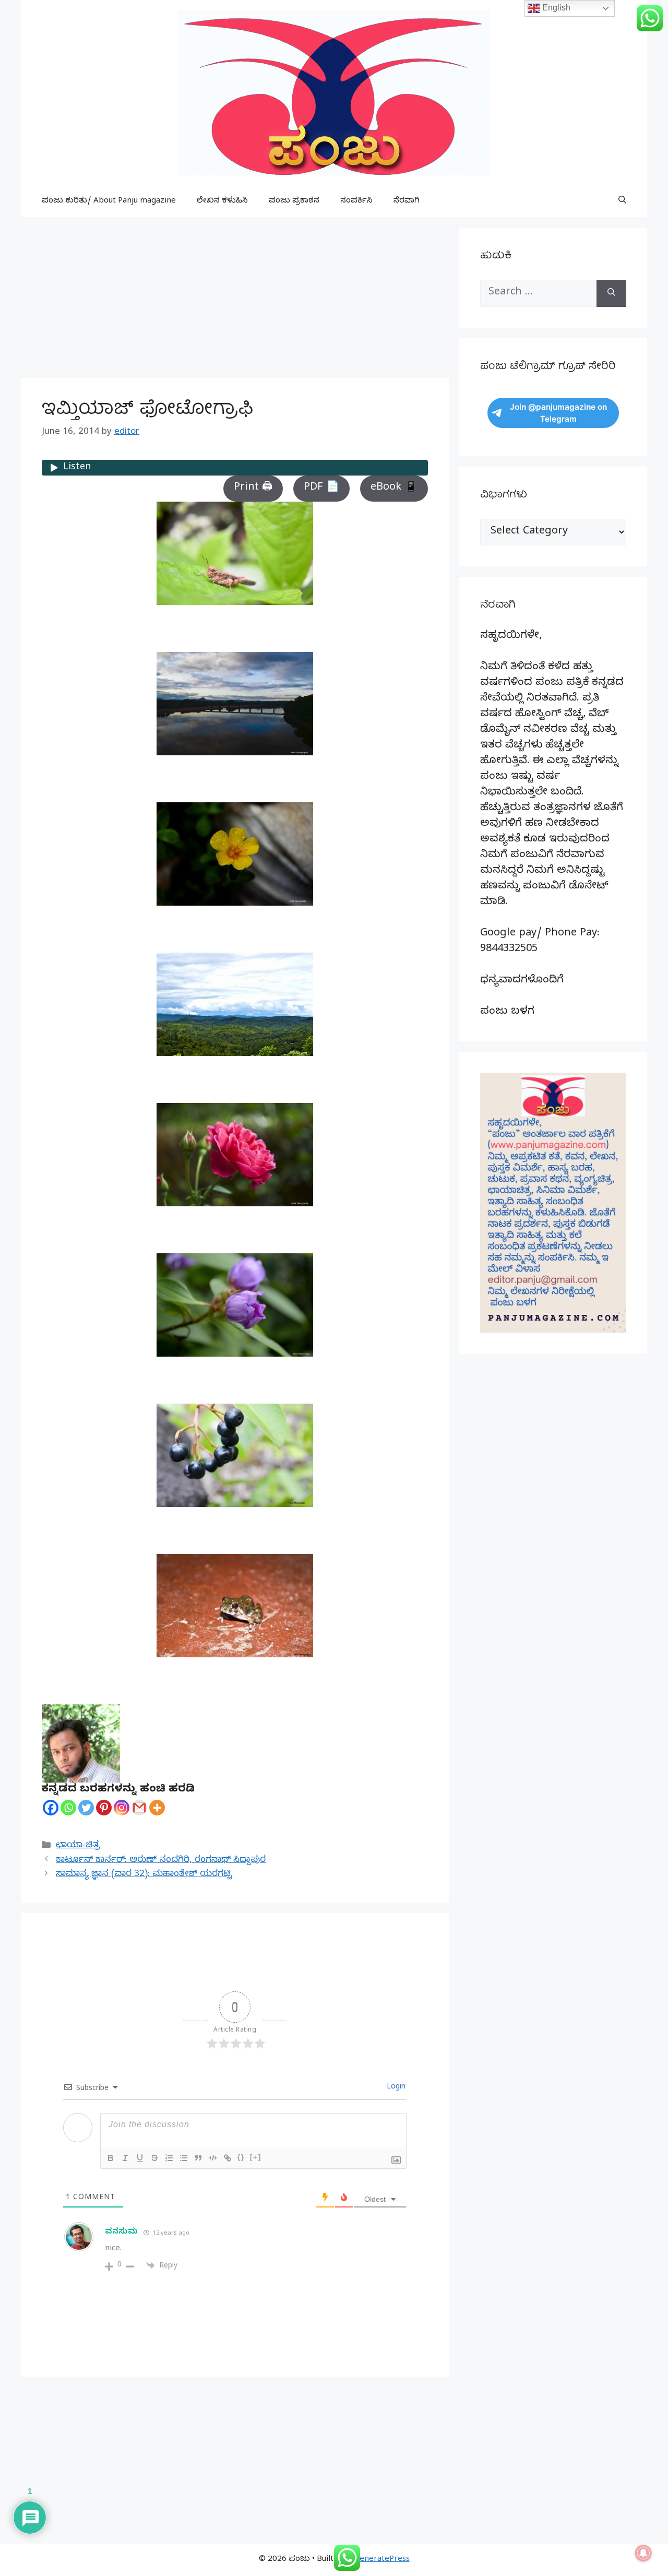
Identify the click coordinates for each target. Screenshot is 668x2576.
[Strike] (154, 2158)
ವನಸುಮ (122, 2233)
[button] (622, 201)
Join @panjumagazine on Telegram (558, 413)
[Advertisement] (235, 301)
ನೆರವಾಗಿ (407, 201)
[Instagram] (122, 1808)
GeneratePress (382, 2560)
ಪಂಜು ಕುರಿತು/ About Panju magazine (109, 201)
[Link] (228, 2158)
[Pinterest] (104, 1808)
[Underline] (140, 2158)
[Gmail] (139, 1808)
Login (395, 2088)
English (555, 8)
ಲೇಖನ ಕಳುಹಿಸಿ (222, 201)
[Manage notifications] (643, 2553)
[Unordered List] (184, 2158)
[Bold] (111, 2158)
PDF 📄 (321, 488)
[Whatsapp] (68, 1808)
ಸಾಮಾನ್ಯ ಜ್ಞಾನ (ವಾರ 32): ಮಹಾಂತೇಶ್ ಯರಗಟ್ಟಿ (144, 1875)
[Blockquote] (198, 2158)
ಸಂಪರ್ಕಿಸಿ (356, 201)
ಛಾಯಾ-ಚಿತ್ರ (78, 1846)
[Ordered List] (169, 2158)
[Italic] (125, 2158)
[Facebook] (51, 1808)
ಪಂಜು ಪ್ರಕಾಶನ (294, 201)
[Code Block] (213, 2158)
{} (241, 2157)
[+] (256, 2157)
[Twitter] (86, 1808)
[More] (157, 1808)
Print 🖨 (253, 488)
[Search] (611, 293)
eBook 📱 (394, 488)
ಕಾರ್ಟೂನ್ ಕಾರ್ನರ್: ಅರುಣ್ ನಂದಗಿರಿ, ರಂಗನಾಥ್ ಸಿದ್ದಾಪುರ (161, 1861)
